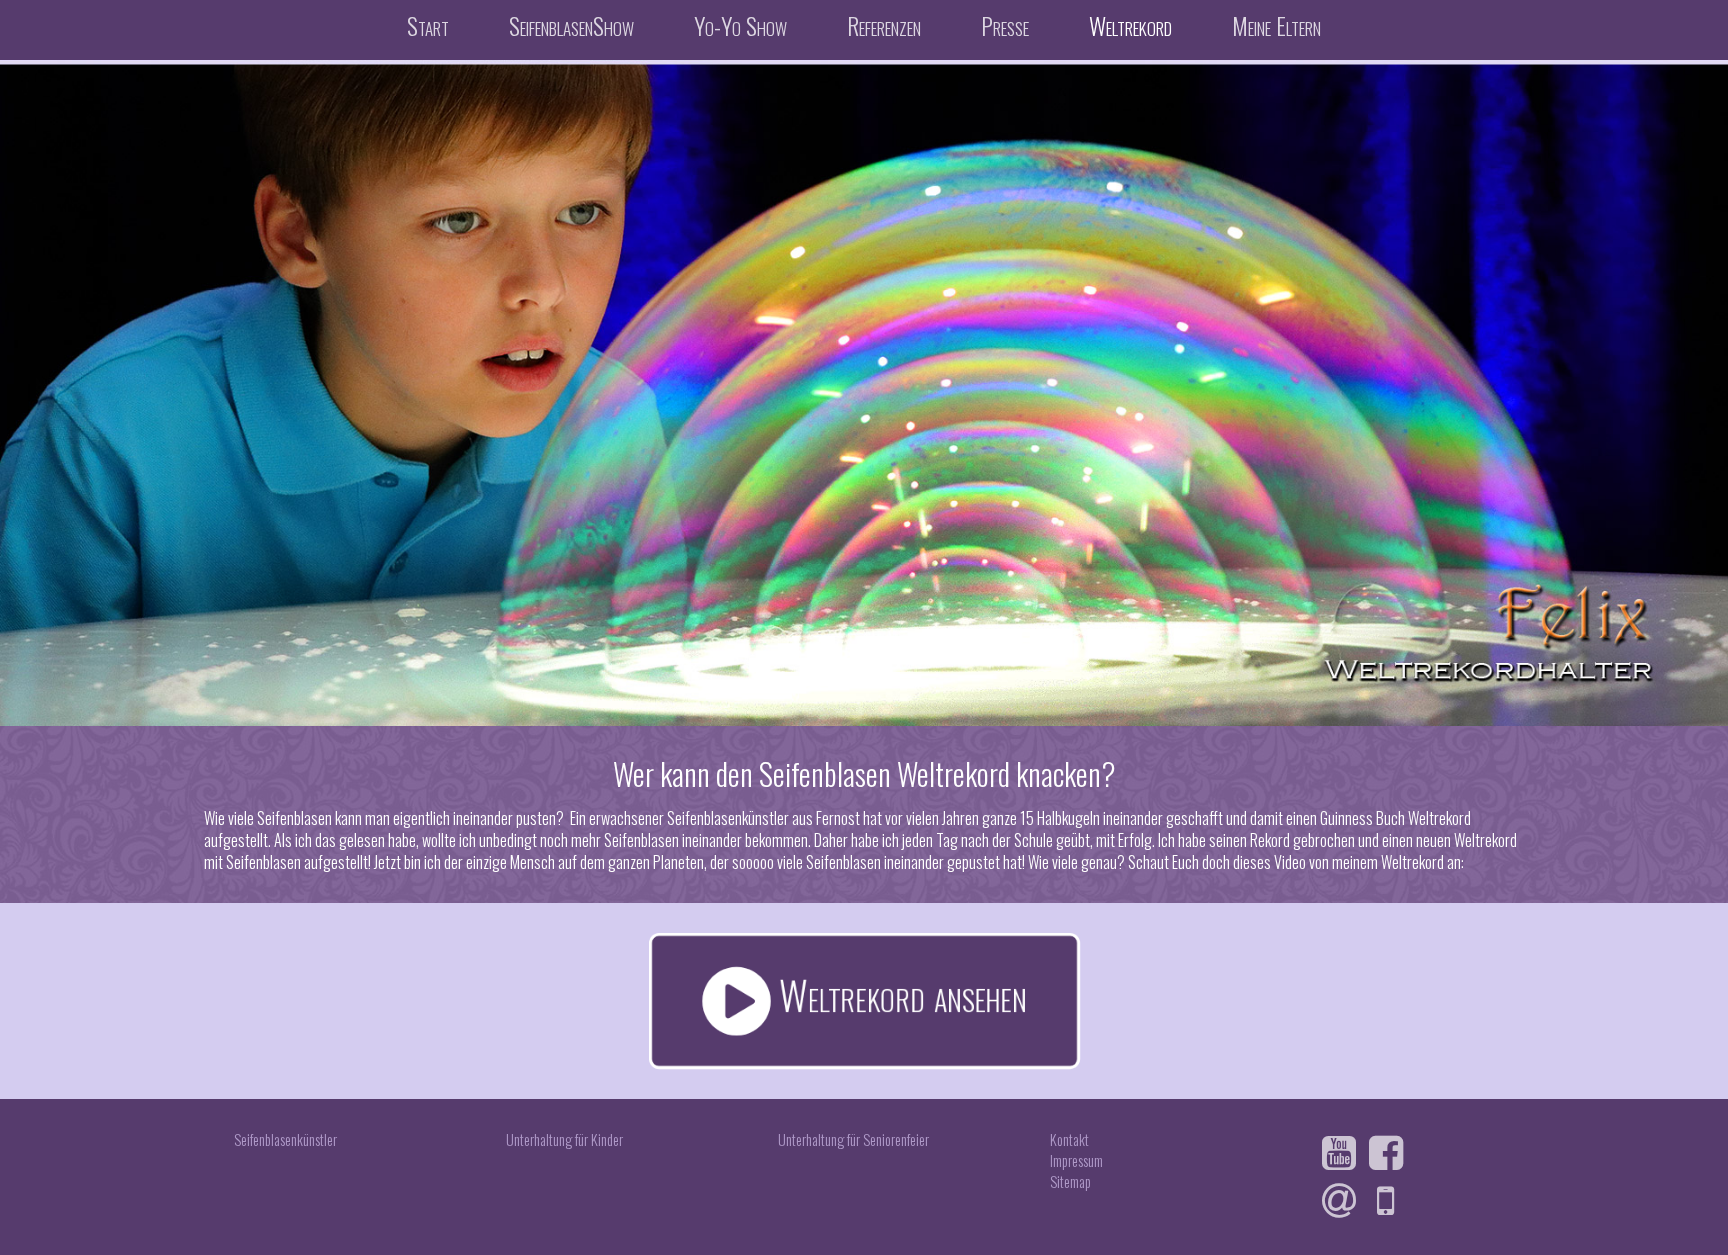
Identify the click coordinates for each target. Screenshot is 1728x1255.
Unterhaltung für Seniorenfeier (853, 1139)
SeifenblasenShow (571, 25)
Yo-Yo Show (740, 25)
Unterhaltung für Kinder (564, 1139)
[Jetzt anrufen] (1390, 1201)
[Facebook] (1391, 1153)
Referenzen (884, 25)
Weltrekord (1130, 25)
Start (428, 25)
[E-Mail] (1344, 1201)
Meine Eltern (1276, 25)
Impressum (1076, 1160)
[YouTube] (1344, 1153)
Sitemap (1070, 1181)
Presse (1005, 25)
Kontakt (1069, 1139)
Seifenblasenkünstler (285, 1139)
